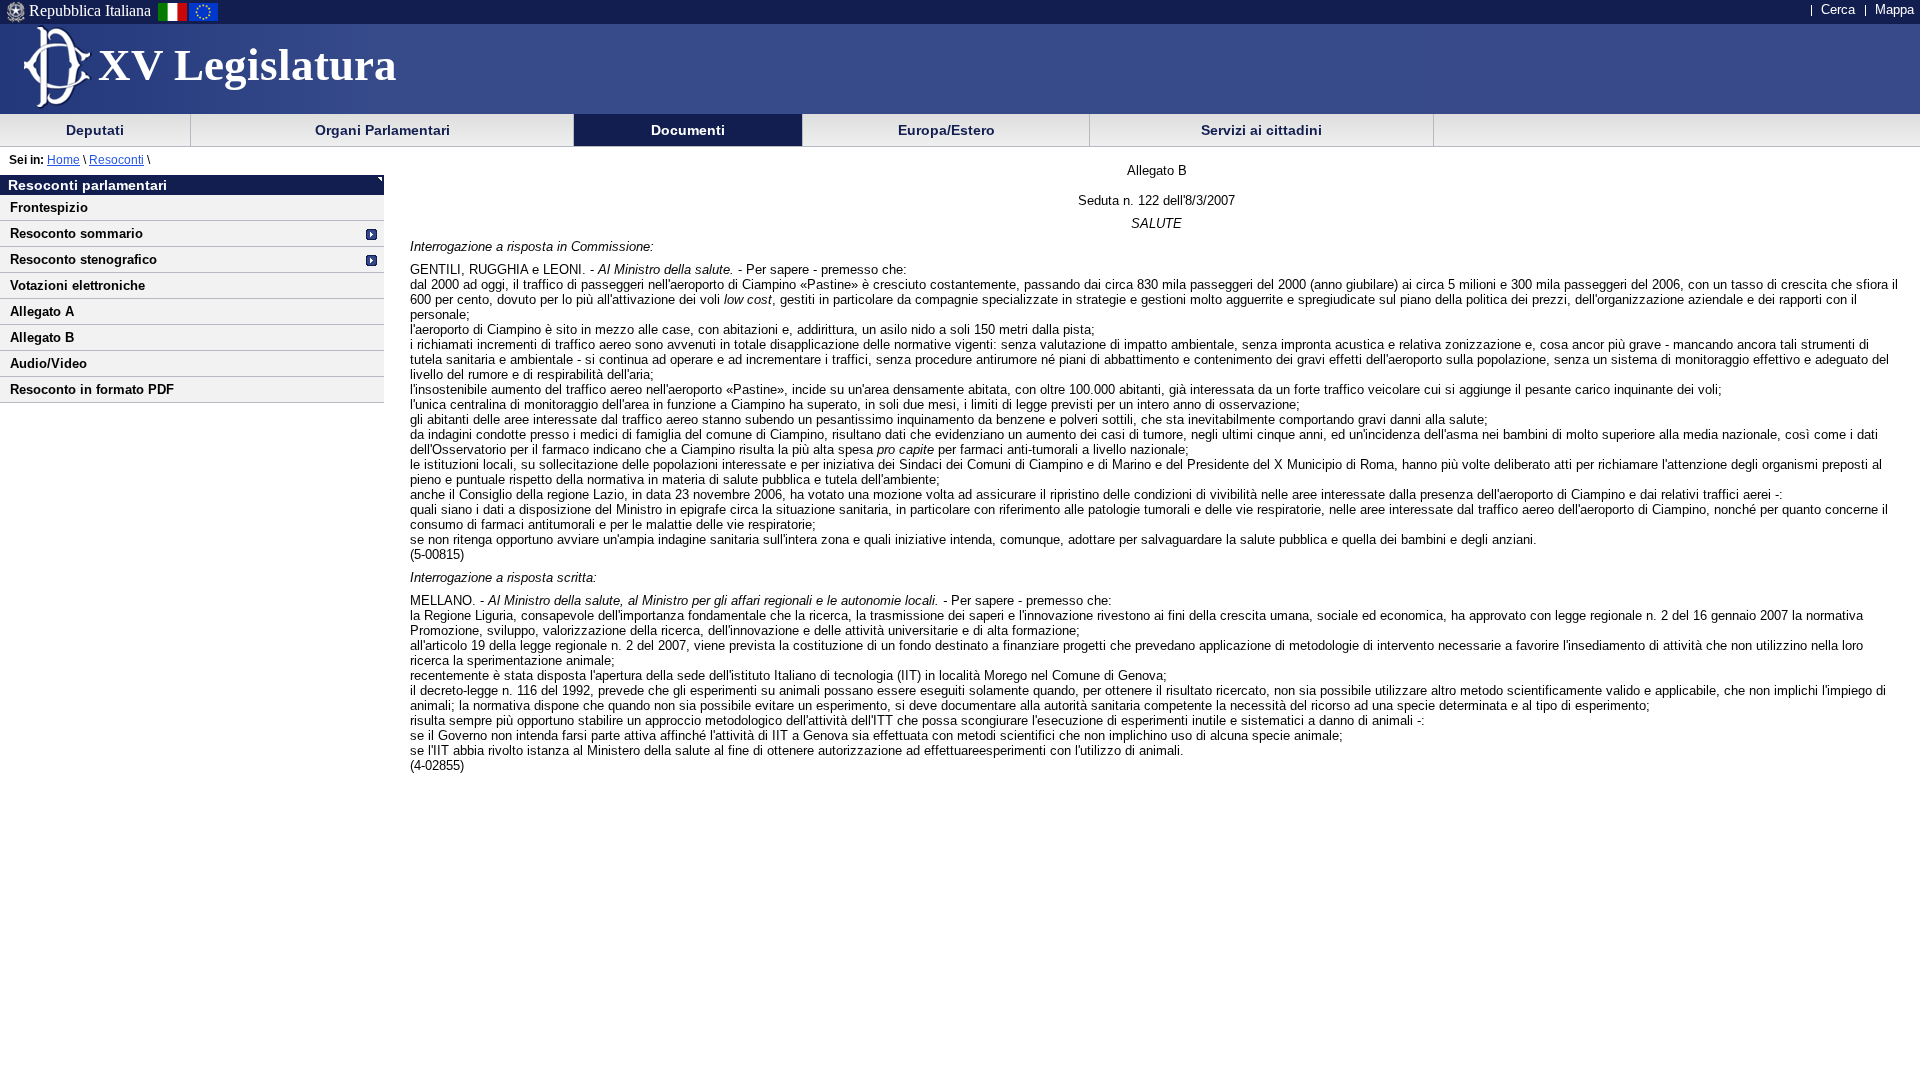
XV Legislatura (247, 65)
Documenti (688, 130)
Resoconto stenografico (83, 259)
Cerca (1838, 9)
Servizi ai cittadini (1261, 130)
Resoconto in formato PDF (92, 389)
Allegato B (42, 337)
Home (63, 160)
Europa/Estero (946, 130)
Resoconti (116, 160)
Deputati (95, 130)
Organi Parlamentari (382, 130)
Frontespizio (49, 207)
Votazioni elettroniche (77, 285)
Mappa (1894, 9)
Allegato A (42, 311)
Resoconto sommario (76, 233)
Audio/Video (48, 363)
